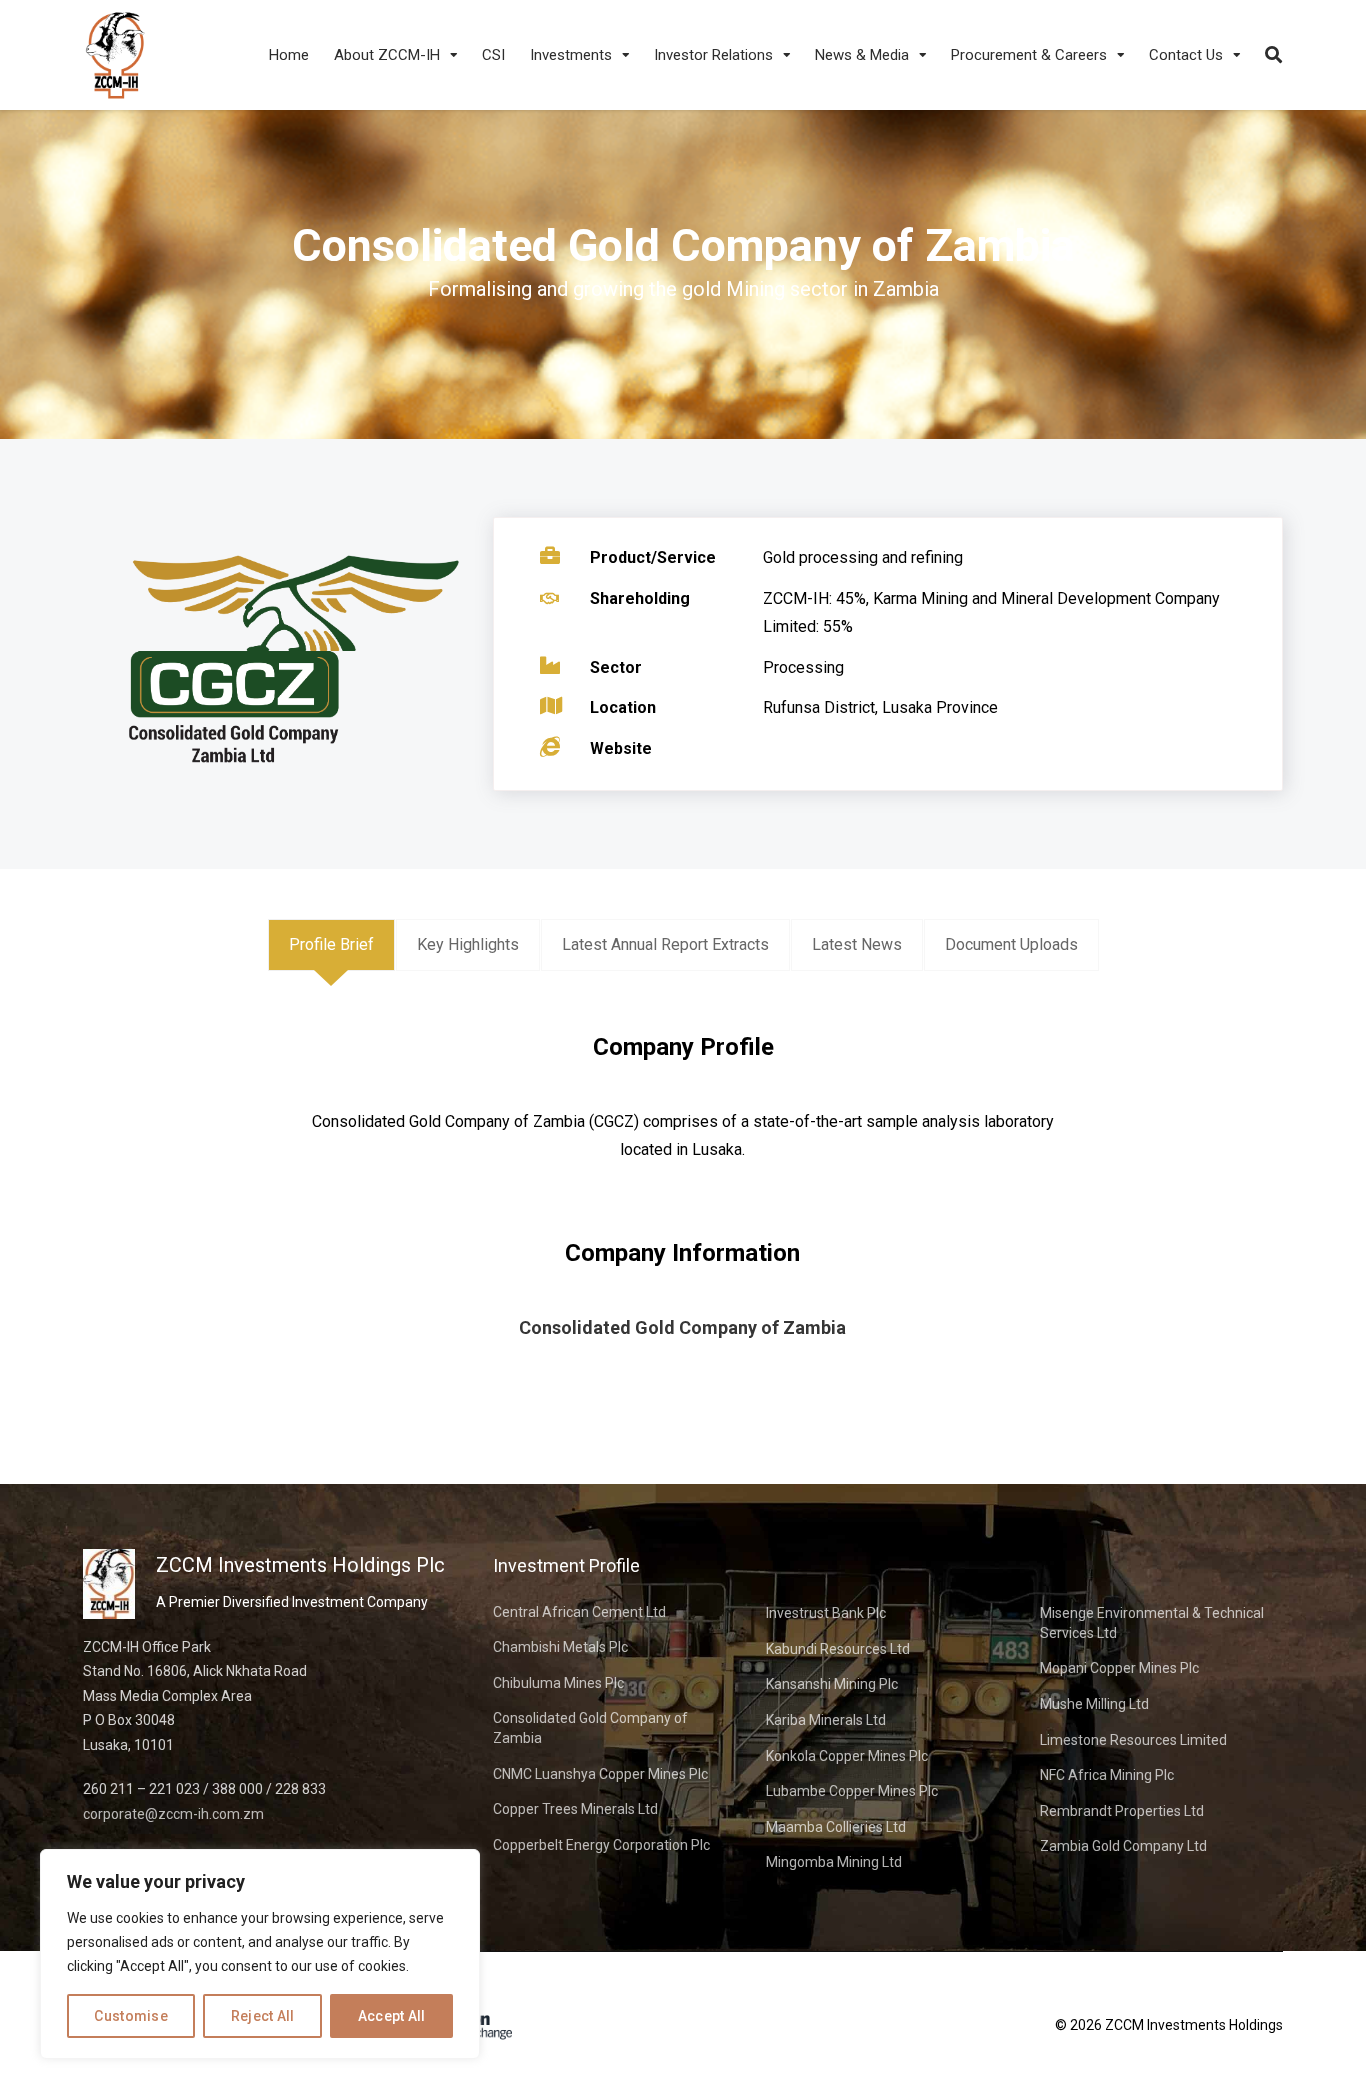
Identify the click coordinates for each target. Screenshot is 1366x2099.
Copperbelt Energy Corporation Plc (601, 1845)
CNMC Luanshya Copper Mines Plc (600, 1774)
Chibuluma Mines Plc (558, 1683)
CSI (493, 55)
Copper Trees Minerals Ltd (575, 1809)
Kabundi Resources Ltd (838, 1649)
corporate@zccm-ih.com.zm (173, 1814)
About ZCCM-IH (387, 55)
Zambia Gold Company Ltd (1123, 1846)
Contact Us (1186, 55)
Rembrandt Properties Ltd (1122, 1811)
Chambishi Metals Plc (560, 1647)
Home (289, 55)
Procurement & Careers (1029, 55)
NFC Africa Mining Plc (1107, 1775)
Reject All (263, 2016)
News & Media (862, 55)
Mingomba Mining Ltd (834, 1862)
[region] (260, 1954)
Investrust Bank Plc (826, 1613)
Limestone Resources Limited (1133, 1740)
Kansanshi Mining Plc (832, 1684)
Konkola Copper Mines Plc (847, 1756)
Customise (131, 2016)
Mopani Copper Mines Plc (1119, 1668)
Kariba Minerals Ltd (826, 1720)
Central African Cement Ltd (579, 1612)
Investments (571, 55)
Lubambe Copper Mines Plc (852, 1791)
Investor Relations (713, 55)
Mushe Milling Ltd (1094, 1704)
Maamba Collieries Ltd (836, 1827)
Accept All (392, 2016)
